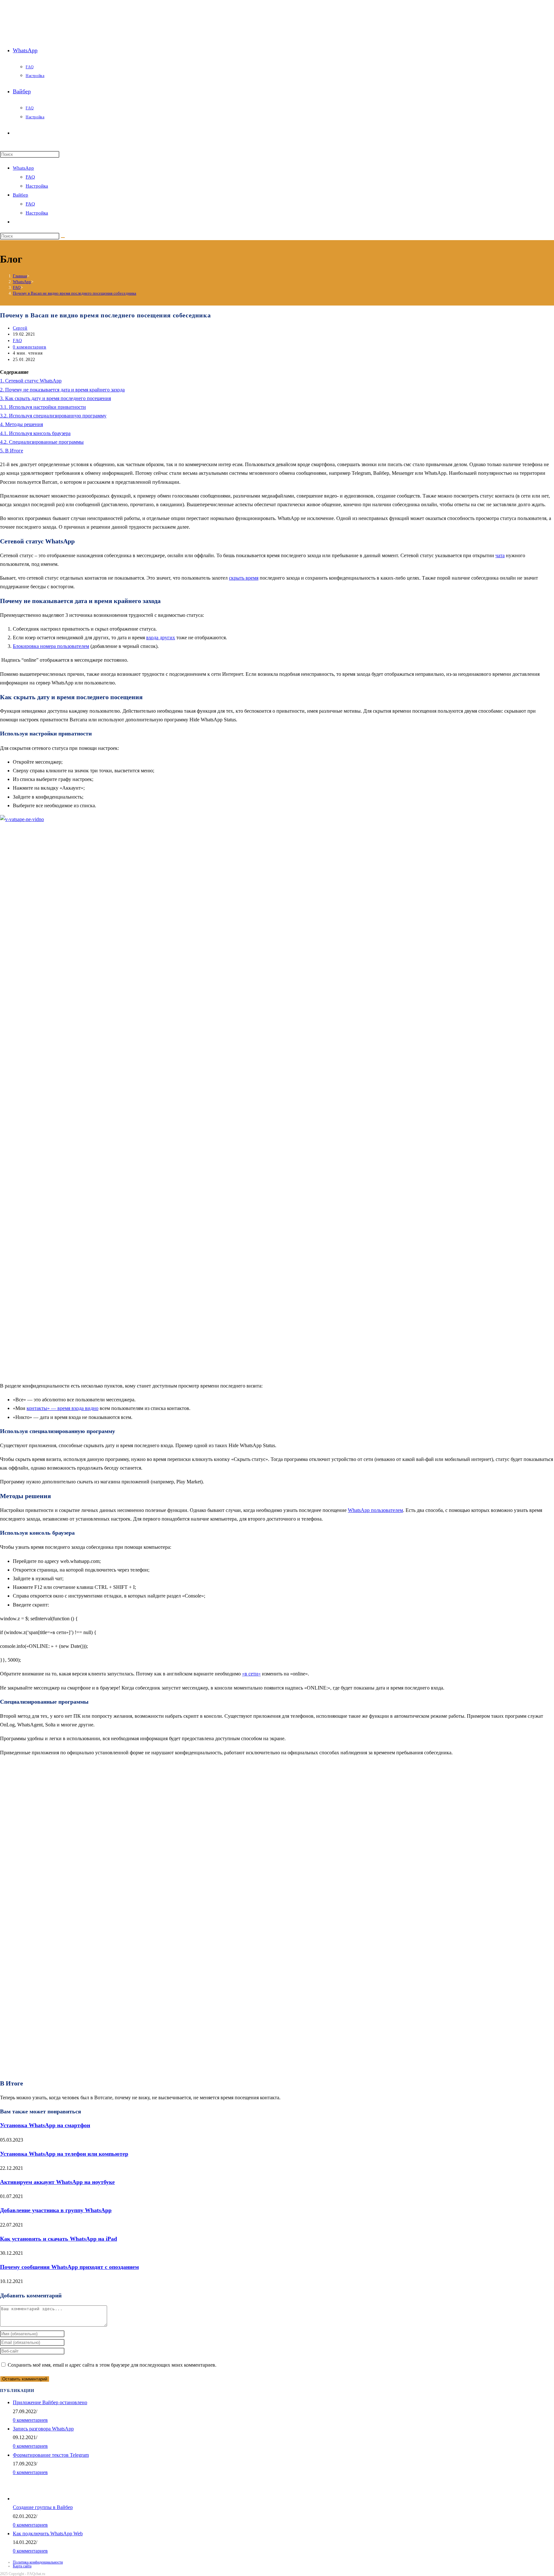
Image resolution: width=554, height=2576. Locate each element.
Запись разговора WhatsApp (43, 2429)
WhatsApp (23, 168)
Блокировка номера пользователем (51, 646)
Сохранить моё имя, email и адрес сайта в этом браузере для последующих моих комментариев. (112, 2365)
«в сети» (251, 1674)
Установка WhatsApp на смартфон (45, 2125)
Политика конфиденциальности (38, 2562)
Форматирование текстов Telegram (51, 2455)
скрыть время (244, 578)
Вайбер (21, 195)
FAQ (30, 177)
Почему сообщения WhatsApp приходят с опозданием (69, 2267)
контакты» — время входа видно (63, 1408)
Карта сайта (22, 2566)
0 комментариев (29, 347)
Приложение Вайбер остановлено (50, 2402)
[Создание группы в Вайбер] (33, 2499)
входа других (161, 638)
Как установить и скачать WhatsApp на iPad (59, 2239)
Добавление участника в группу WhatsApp (56, 2210)
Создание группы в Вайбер (43, 2507)
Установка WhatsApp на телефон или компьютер (64, 2154)
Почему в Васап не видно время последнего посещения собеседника (75, 293)
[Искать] (63, 238)
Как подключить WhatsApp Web (48, 2534)
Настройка (37, 186)
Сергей (20, 328)
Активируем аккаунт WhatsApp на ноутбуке (57, 2182)
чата (500, 555)
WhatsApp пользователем (375, 1510)
